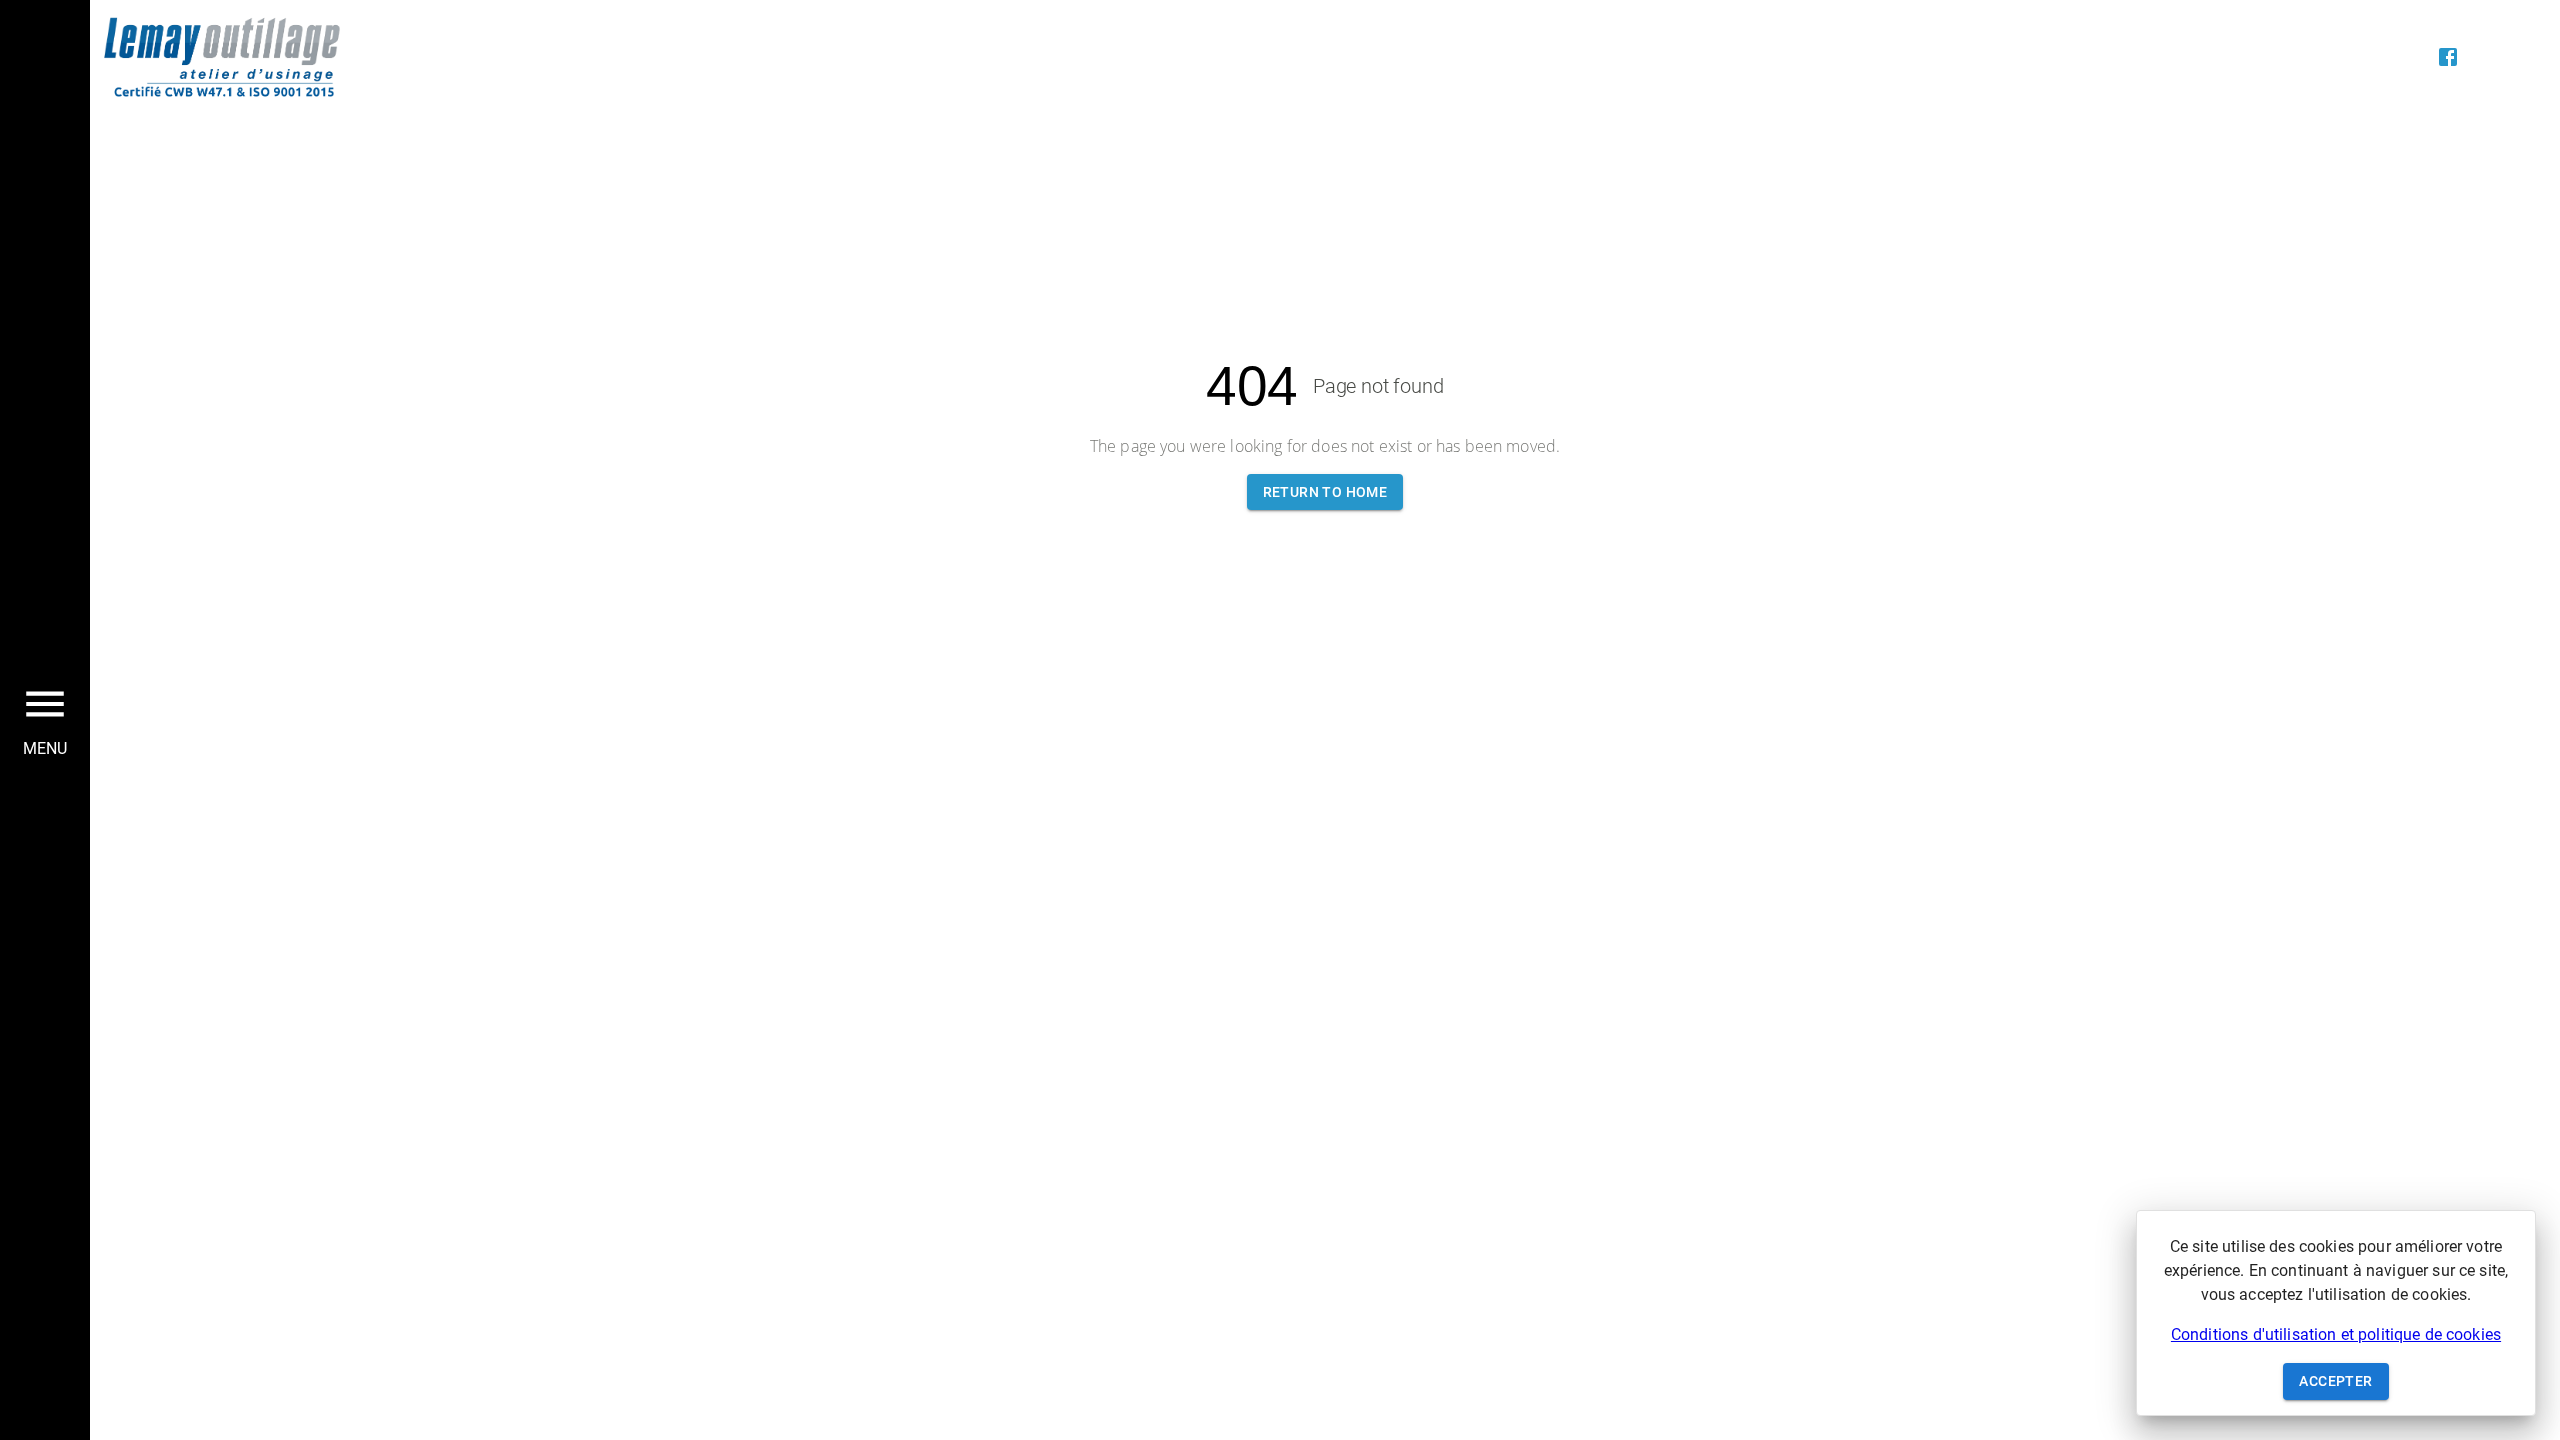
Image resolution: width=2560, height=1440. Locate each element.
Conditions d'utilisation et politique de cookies (2336, 1334)
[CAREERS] (2328, 57)
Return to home (1325, 492)
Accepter (2335, 1381)
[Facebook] (2448, 57)
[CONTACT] (2408, 57)
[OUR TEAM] (2368, 57)
